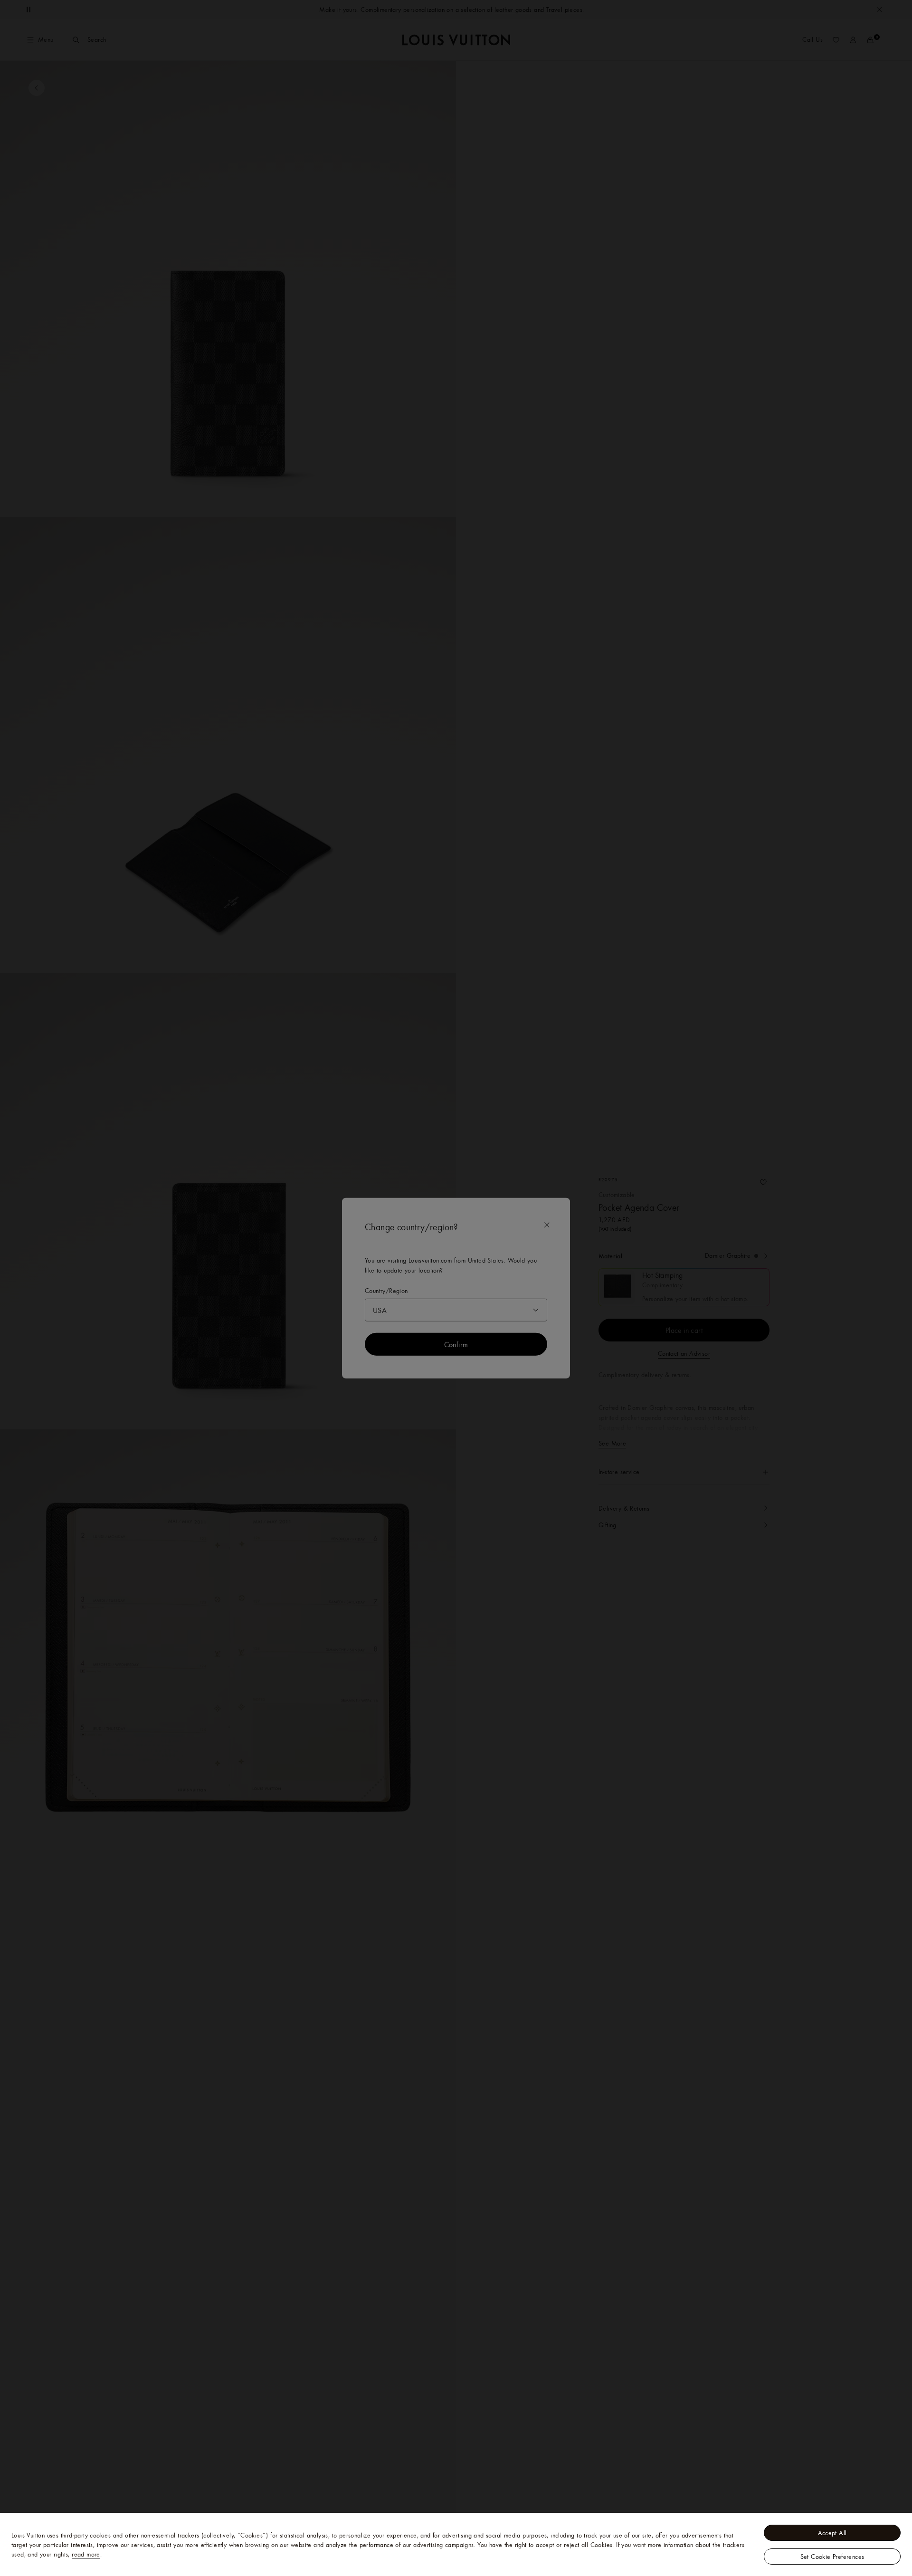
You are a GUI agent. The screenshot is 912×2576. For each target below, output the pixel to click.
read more (86, 2554)
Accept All (832, 2533)
